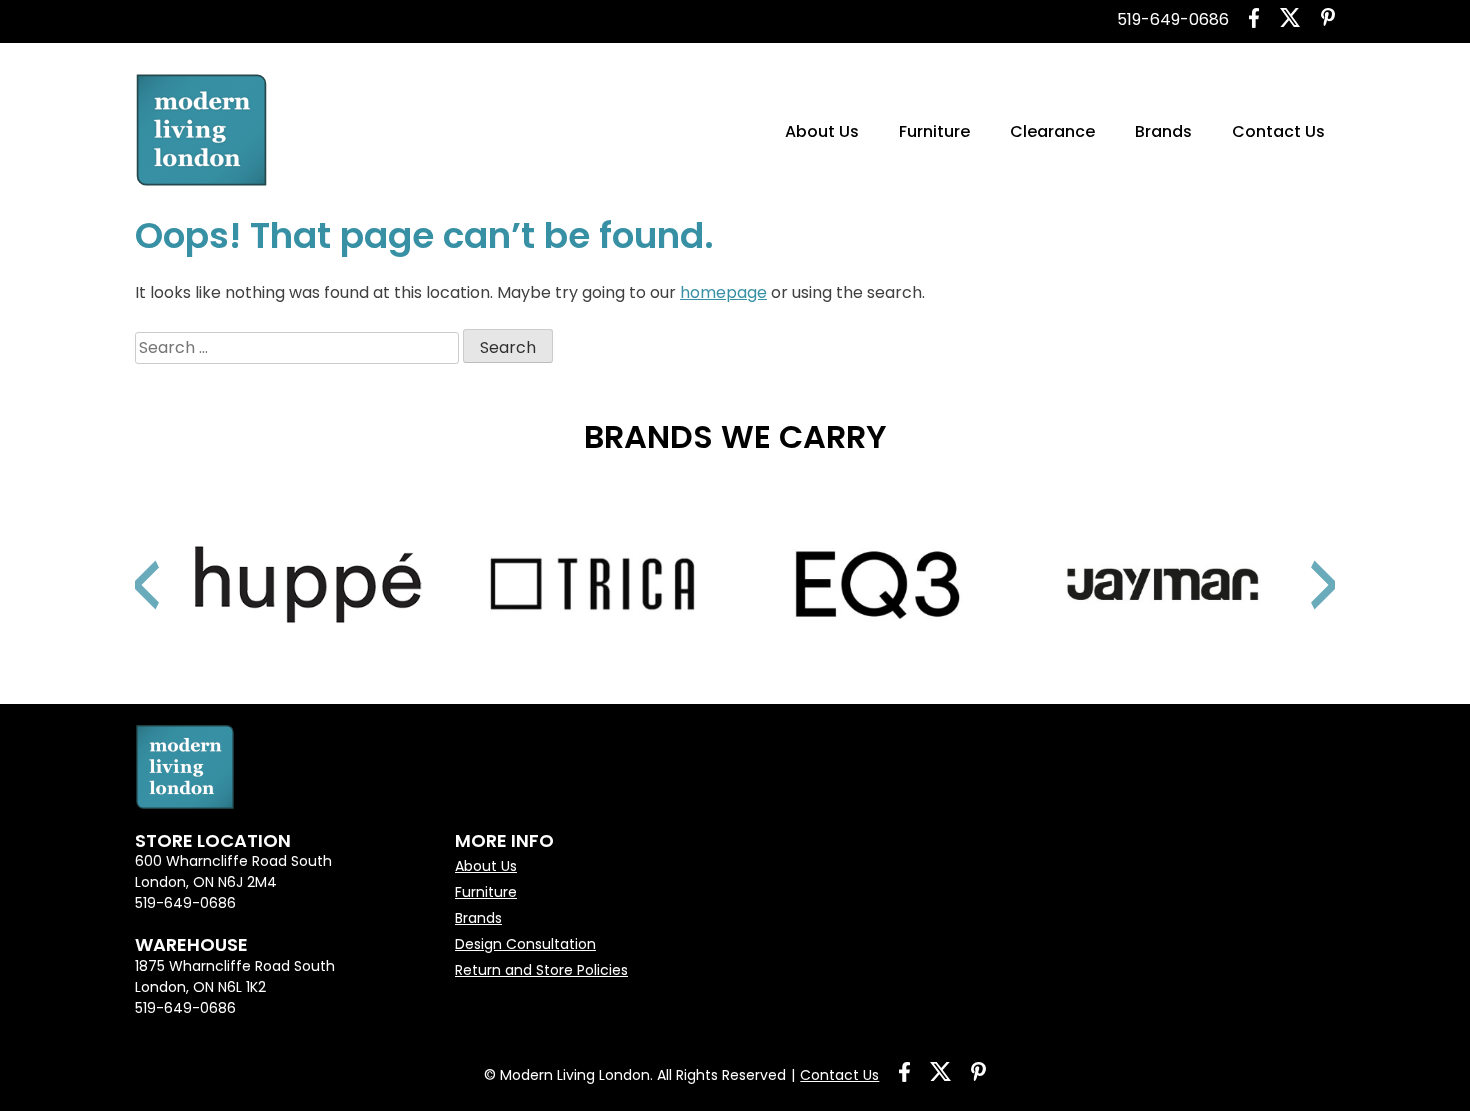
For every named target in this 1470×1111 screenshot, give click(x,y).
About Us (822, 131)
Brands (1163, 131)
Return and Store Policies (541, 970)
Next (1300, 560)
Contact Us (1278, 131)
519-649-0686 (1173, 19)
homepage (723, 292)
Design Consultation (525, 944)
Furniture (934, 131)
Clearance (1052, 131)
